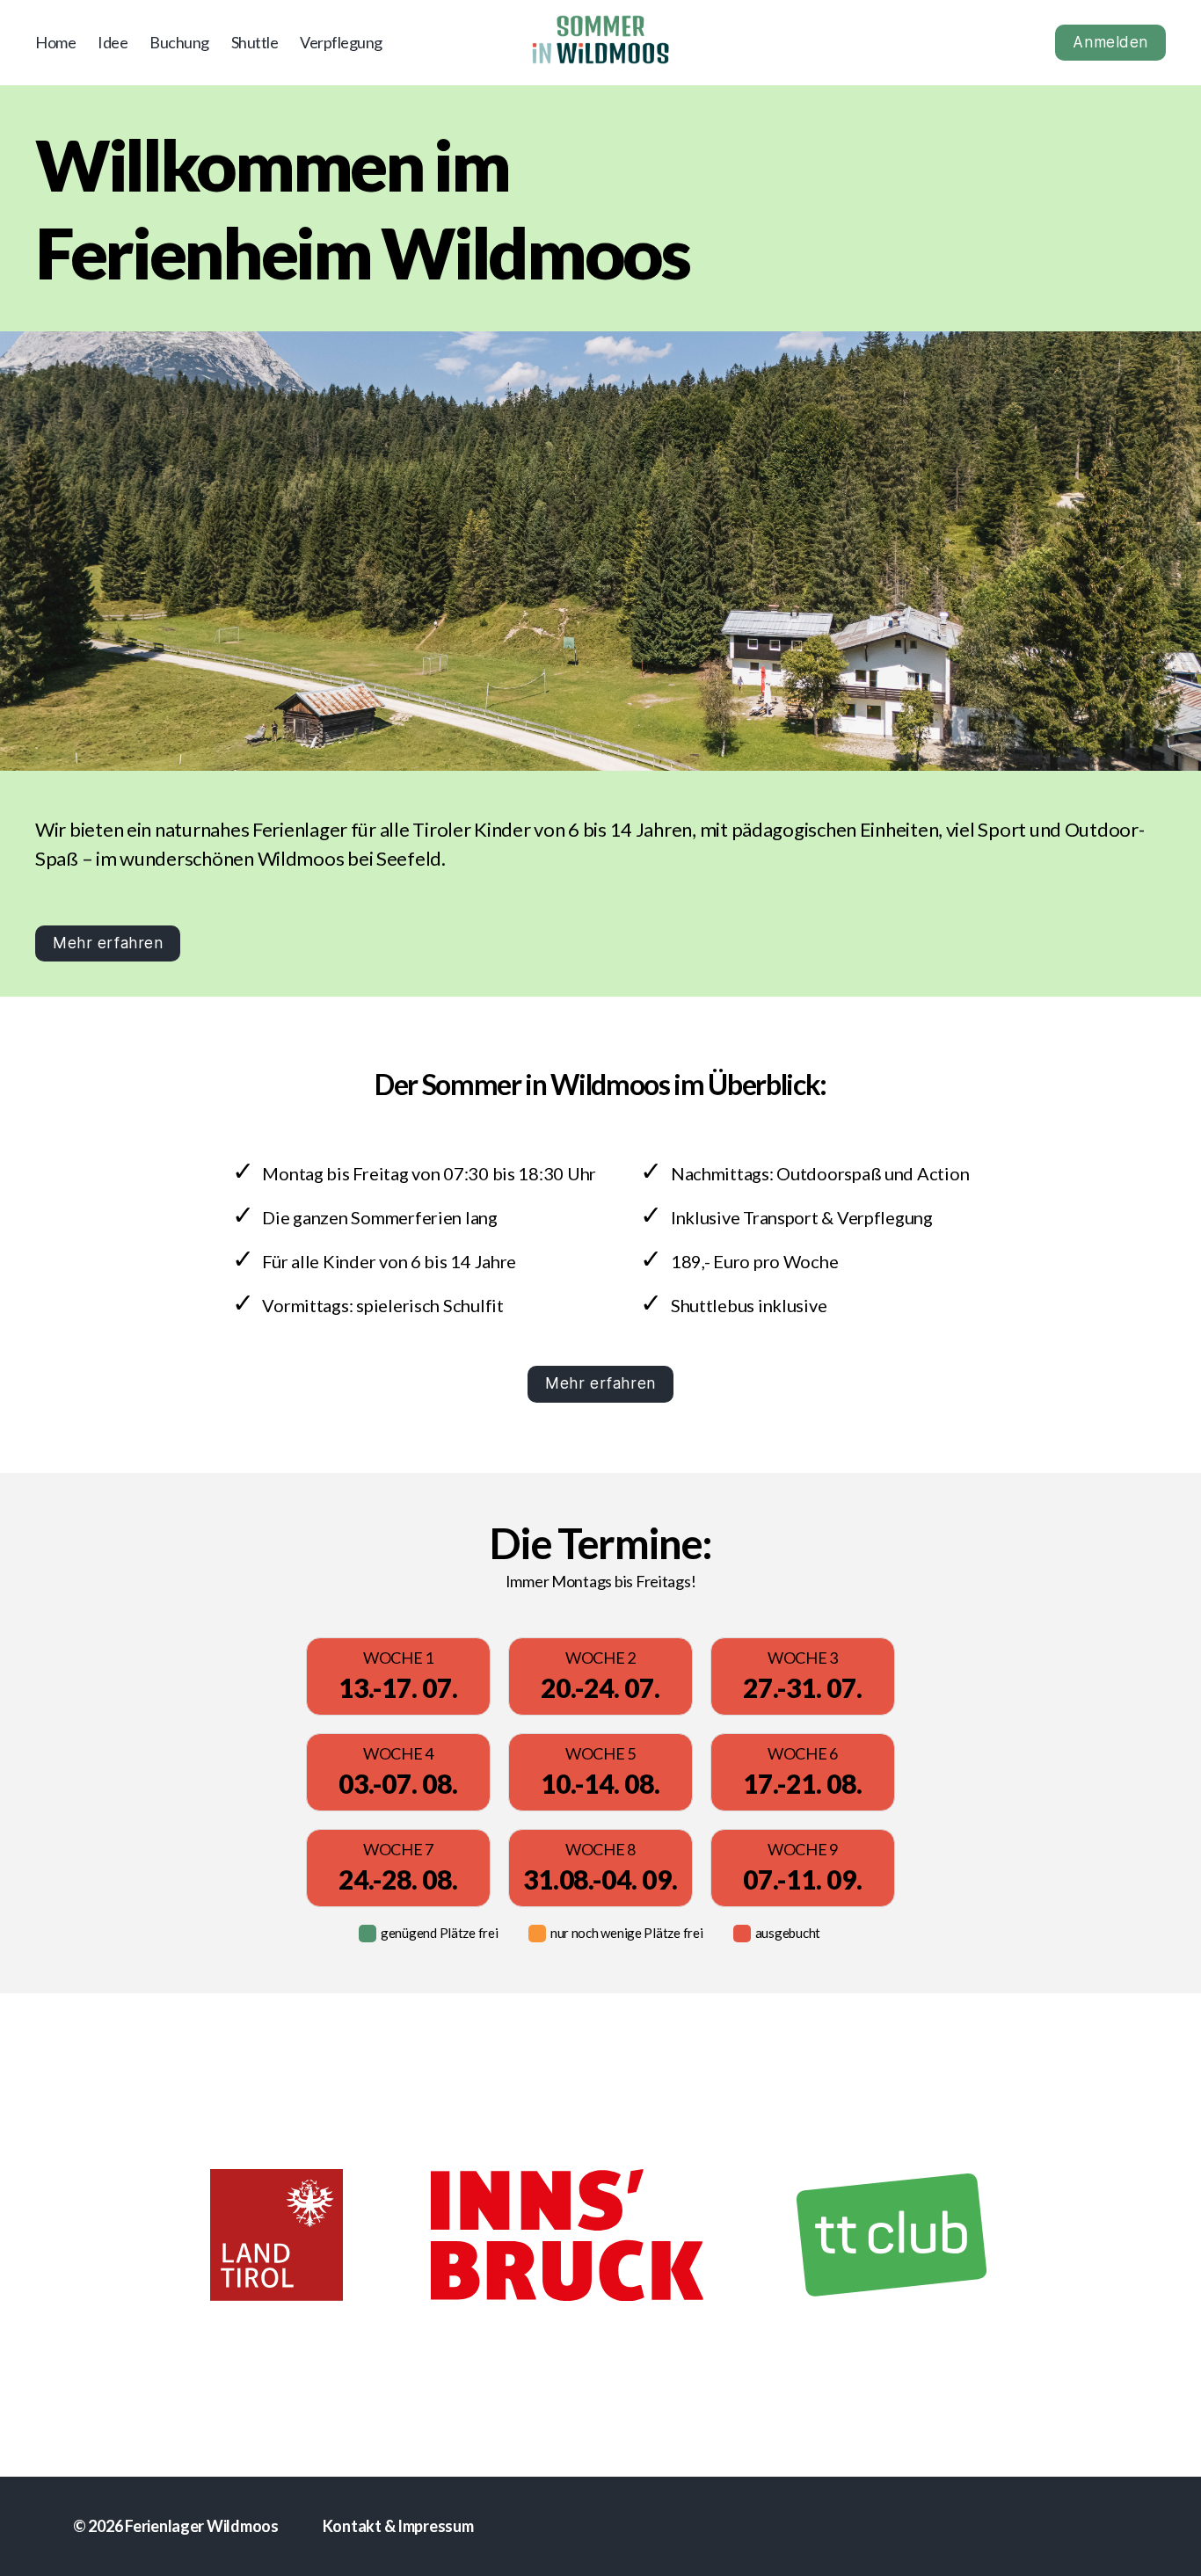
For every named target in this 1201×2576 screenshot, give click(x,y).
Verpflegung (341, 43)
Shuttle (255, 43)
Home (55, 43)
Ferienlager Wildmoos (202, 2526)
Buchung (179, 43)
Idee (113, 43)
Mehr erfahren (108, 943)
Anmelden (1110, 42)
